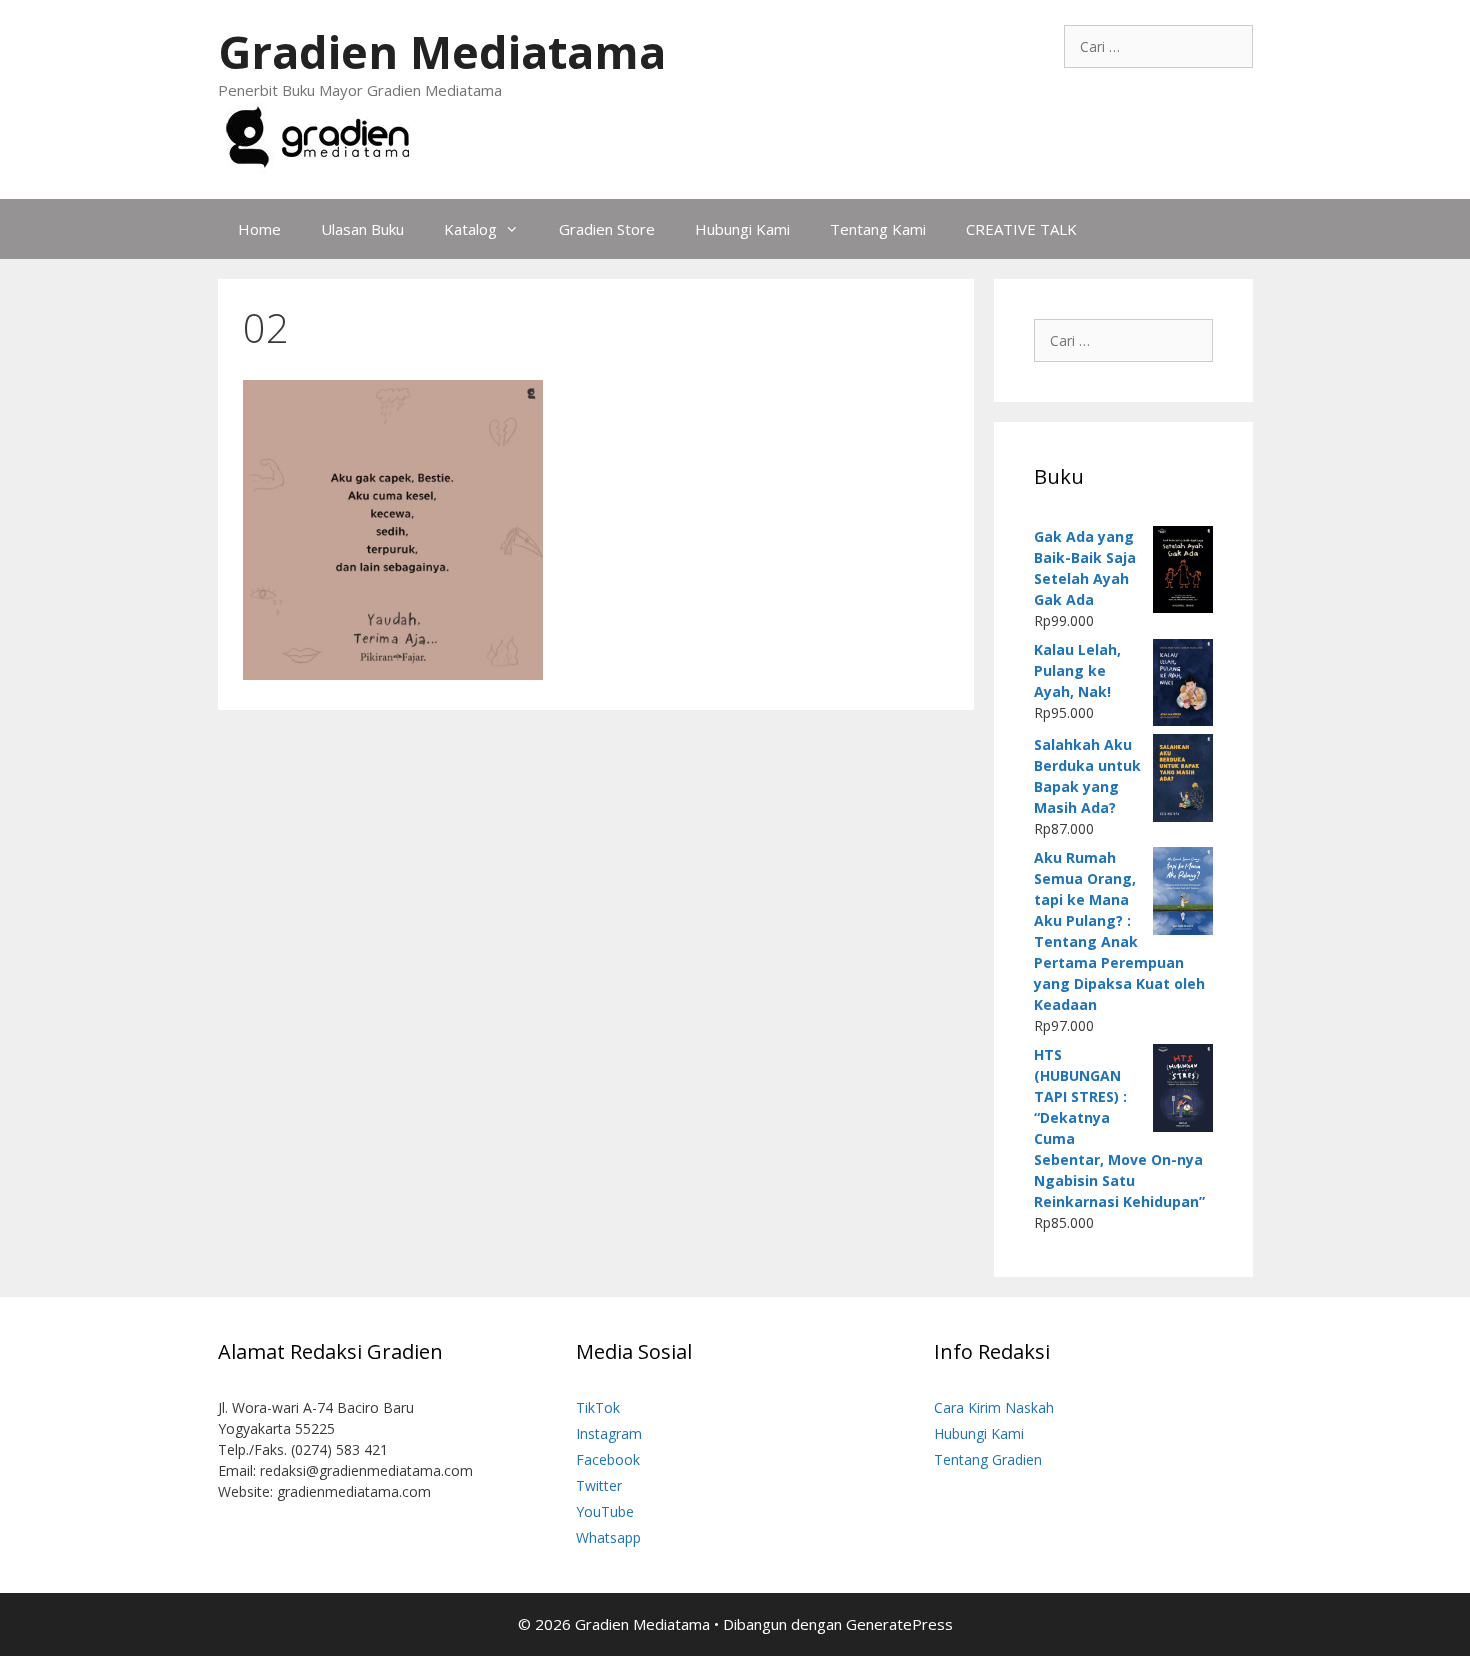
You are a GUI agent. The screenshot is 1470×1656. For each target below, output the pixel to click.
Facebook (608, 1459)
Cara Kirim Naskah (994, 1407)
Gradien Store (607, 229)
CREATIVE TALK (1021, 229)
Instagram (609, 1433)
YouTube (605, 1511)
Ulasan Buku (362, 229)
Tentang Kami (878, 229)
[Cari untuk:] (1158, 46)
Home (259, 229)
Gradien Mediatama (442, 51)
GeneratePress (899, 1624)
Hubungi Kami (742, 229)
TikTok (598, 1407)
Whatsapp (608, 1537)
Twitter (599, 1485)
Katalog (470, 229)
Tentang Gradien (988, 1459)
